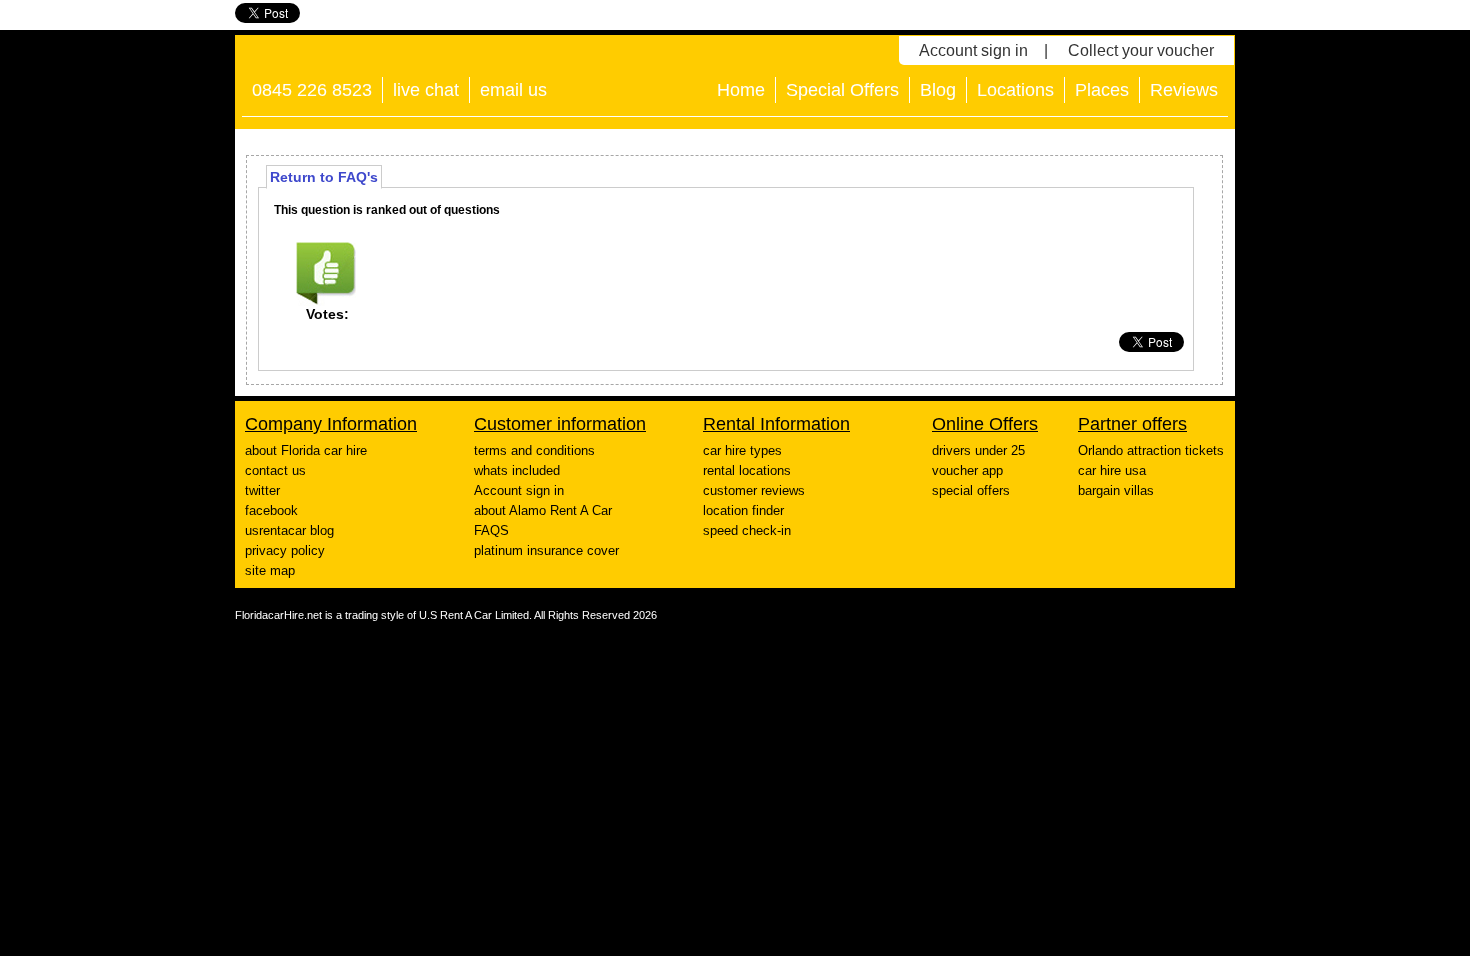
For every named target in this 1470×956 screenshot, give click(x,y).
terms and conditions (534, 450)
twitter (262, 490)
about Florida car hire (306, 450)
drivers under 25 (978, 450)
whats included (517, 470)
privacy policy (285, 550)
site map (270, 570)
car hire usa (1112, 470)
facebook (271, 510)
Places (1102, 90)
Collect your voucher (1141, 50)
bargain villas (1116, 490)
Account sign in (973, 50)
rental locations (747, 470)
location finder (743, 510)
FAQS (491, 530)
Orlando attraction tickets (1151, 450)
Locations (1015, 90)
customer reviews (754, 490)
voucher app (967, 470)
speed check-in (747, 530)
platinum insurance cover (546, 550)
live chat (426, 90)
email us (513, 90)
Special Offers (842, 90)
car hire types (742, 450)
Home (741, 90)
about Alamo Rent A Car (543, 510)
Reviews (1184, 90)
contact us (275, 470)
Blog (938, 90)
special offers (971, 490)
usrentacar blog (289, 530)
